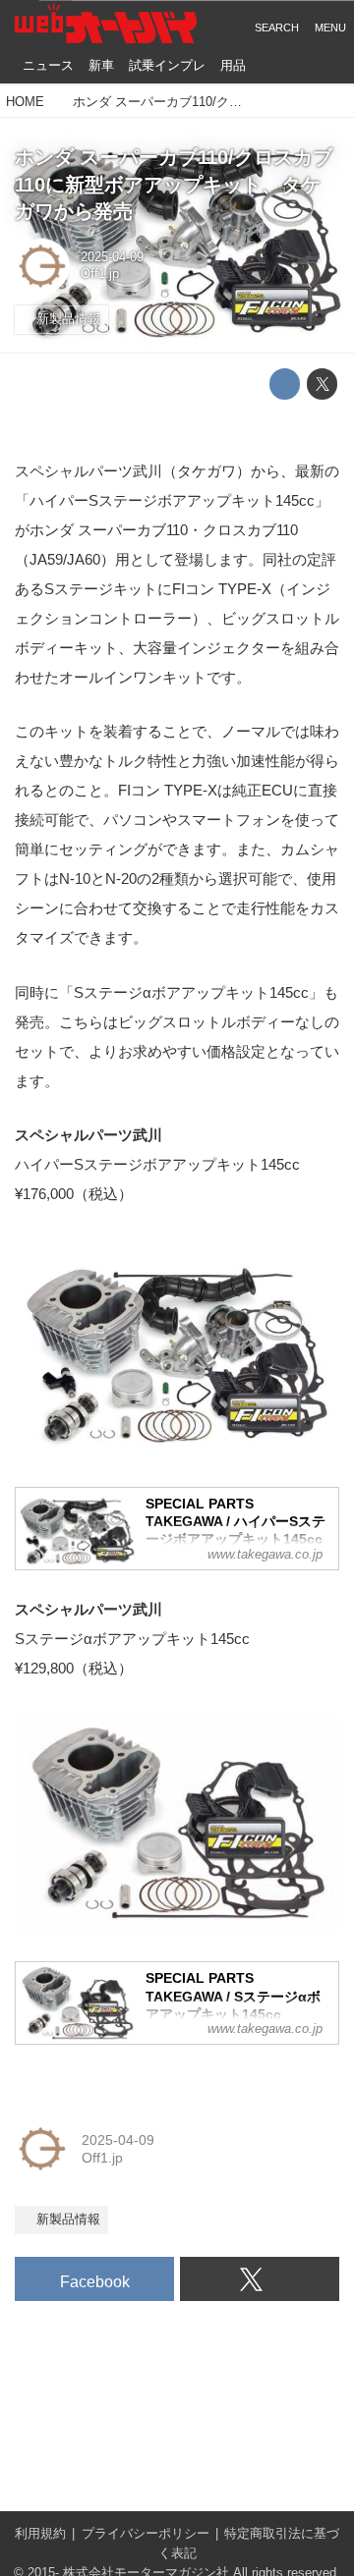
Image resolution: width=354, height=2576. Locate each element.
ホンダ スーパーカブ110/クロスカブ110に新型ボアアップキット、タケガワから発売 (174, 184)
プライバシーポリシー (146, 2534)
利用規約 (40, 2534)
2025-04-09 (112, 257)
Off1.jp (100, 274)
